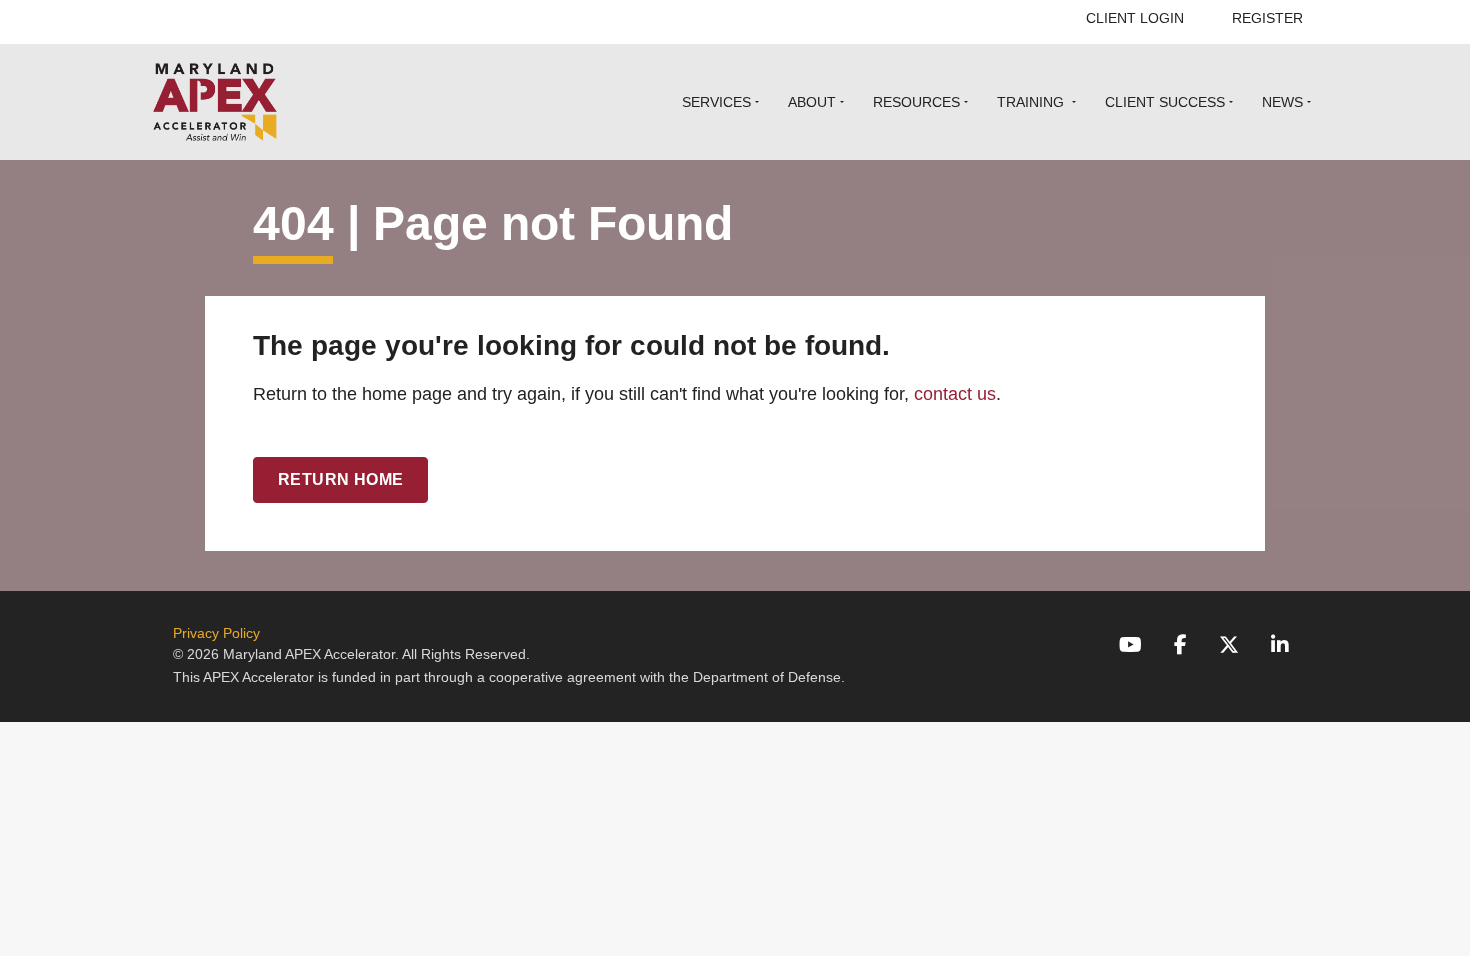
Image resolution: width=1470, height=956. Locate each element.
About (812, 102)
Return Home (340, 479)
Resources (916, 102)
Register (1267, 18)
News (1282, 102)
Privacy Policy (216, 633)
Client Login (1135, 18)
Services (716, 102)
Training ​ (1032, 102)
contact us (955, 394)
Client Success (1165, 102)
